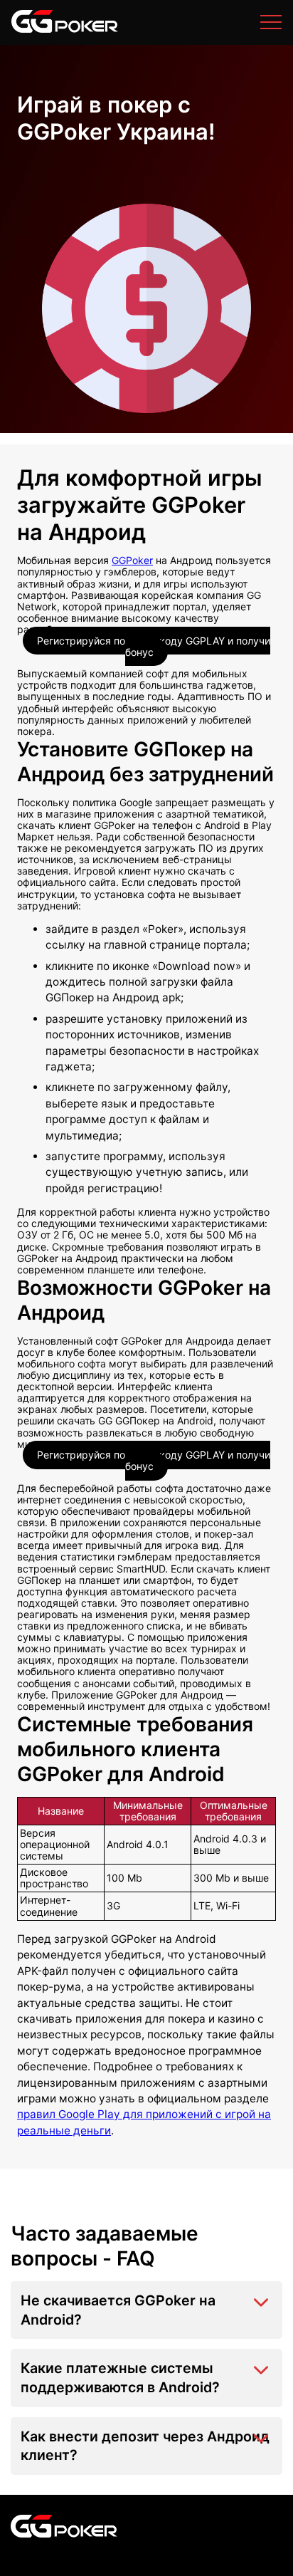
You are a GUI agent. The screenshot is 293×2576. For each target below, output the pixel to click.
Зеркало (36, 27)
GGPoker (132, 560)
